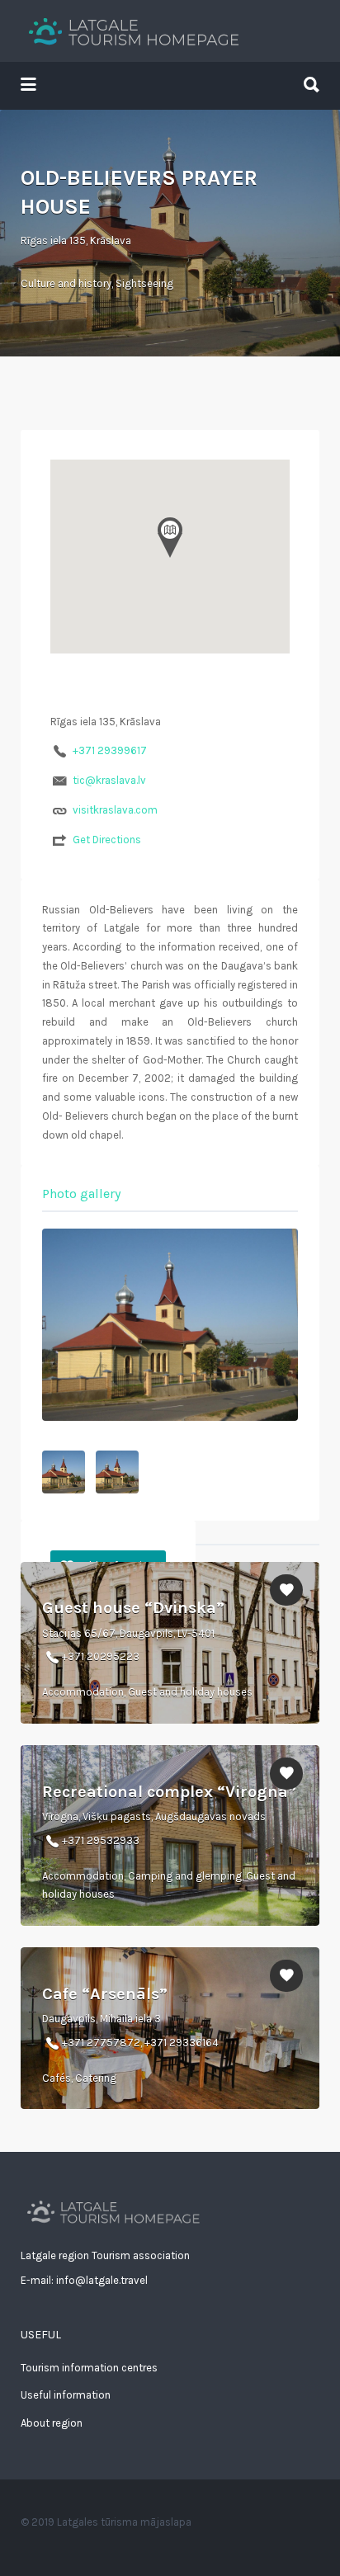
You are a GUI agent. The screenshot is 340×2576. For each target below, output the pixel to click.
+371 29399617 (110, 750)
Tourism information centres (89, 2368)
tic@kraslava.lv (109, 780)
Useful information (66, 2395)
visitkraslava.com (115, 810)
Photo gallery (81, 1194)
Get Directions (107, 840)
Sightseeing (144, 283)
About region (52, 2423)
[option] (170, 1325)
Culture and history (66, 283)
